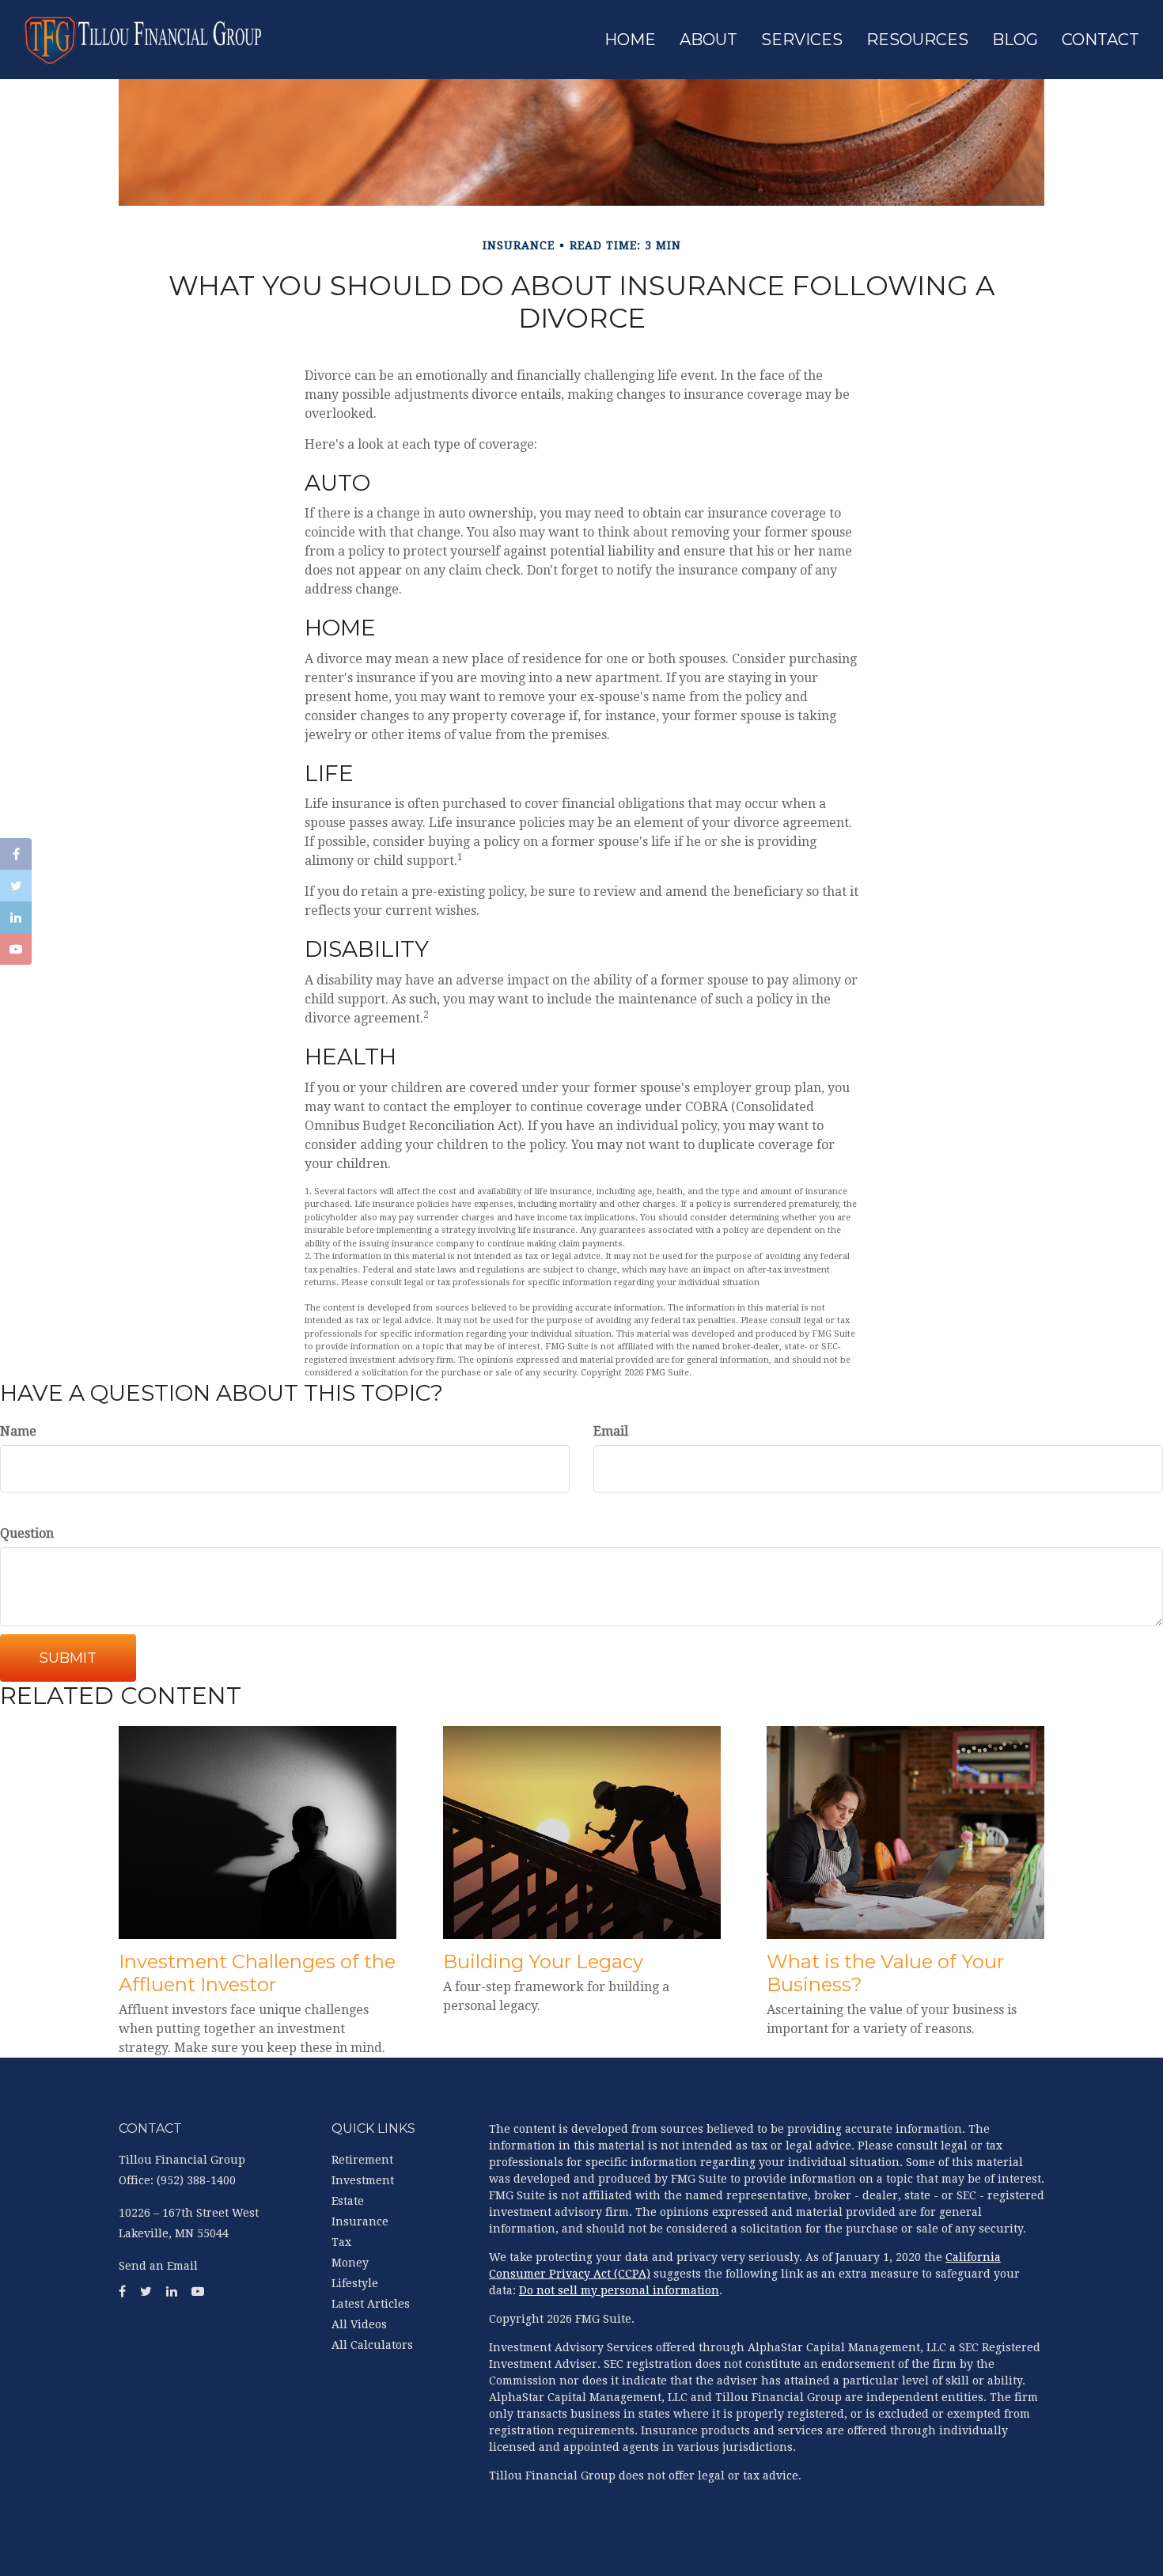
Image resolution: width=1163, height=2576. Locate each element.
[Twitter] (16, 886)
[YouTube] (16, 949)
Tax (341, 2242)
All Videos (359, 2324)
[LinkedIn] (16, 917)
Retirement (362, 2160)
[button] (708, 40)
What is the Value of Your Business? (885, 1973)
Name (18, 1431)
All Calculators (372, 2345)
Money (350, 2263)
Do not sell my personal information (619, 2290)
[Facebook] (16, 854)
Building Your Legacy (543, 1961)
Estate (348, 2201)
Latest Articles (371, 2304)
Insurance (360, 2221)
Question (27, 1533)
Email (611, 1431)
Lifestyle (355, 2283)
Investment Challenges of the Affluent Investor (257, 1973)
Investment (363, 2180)
